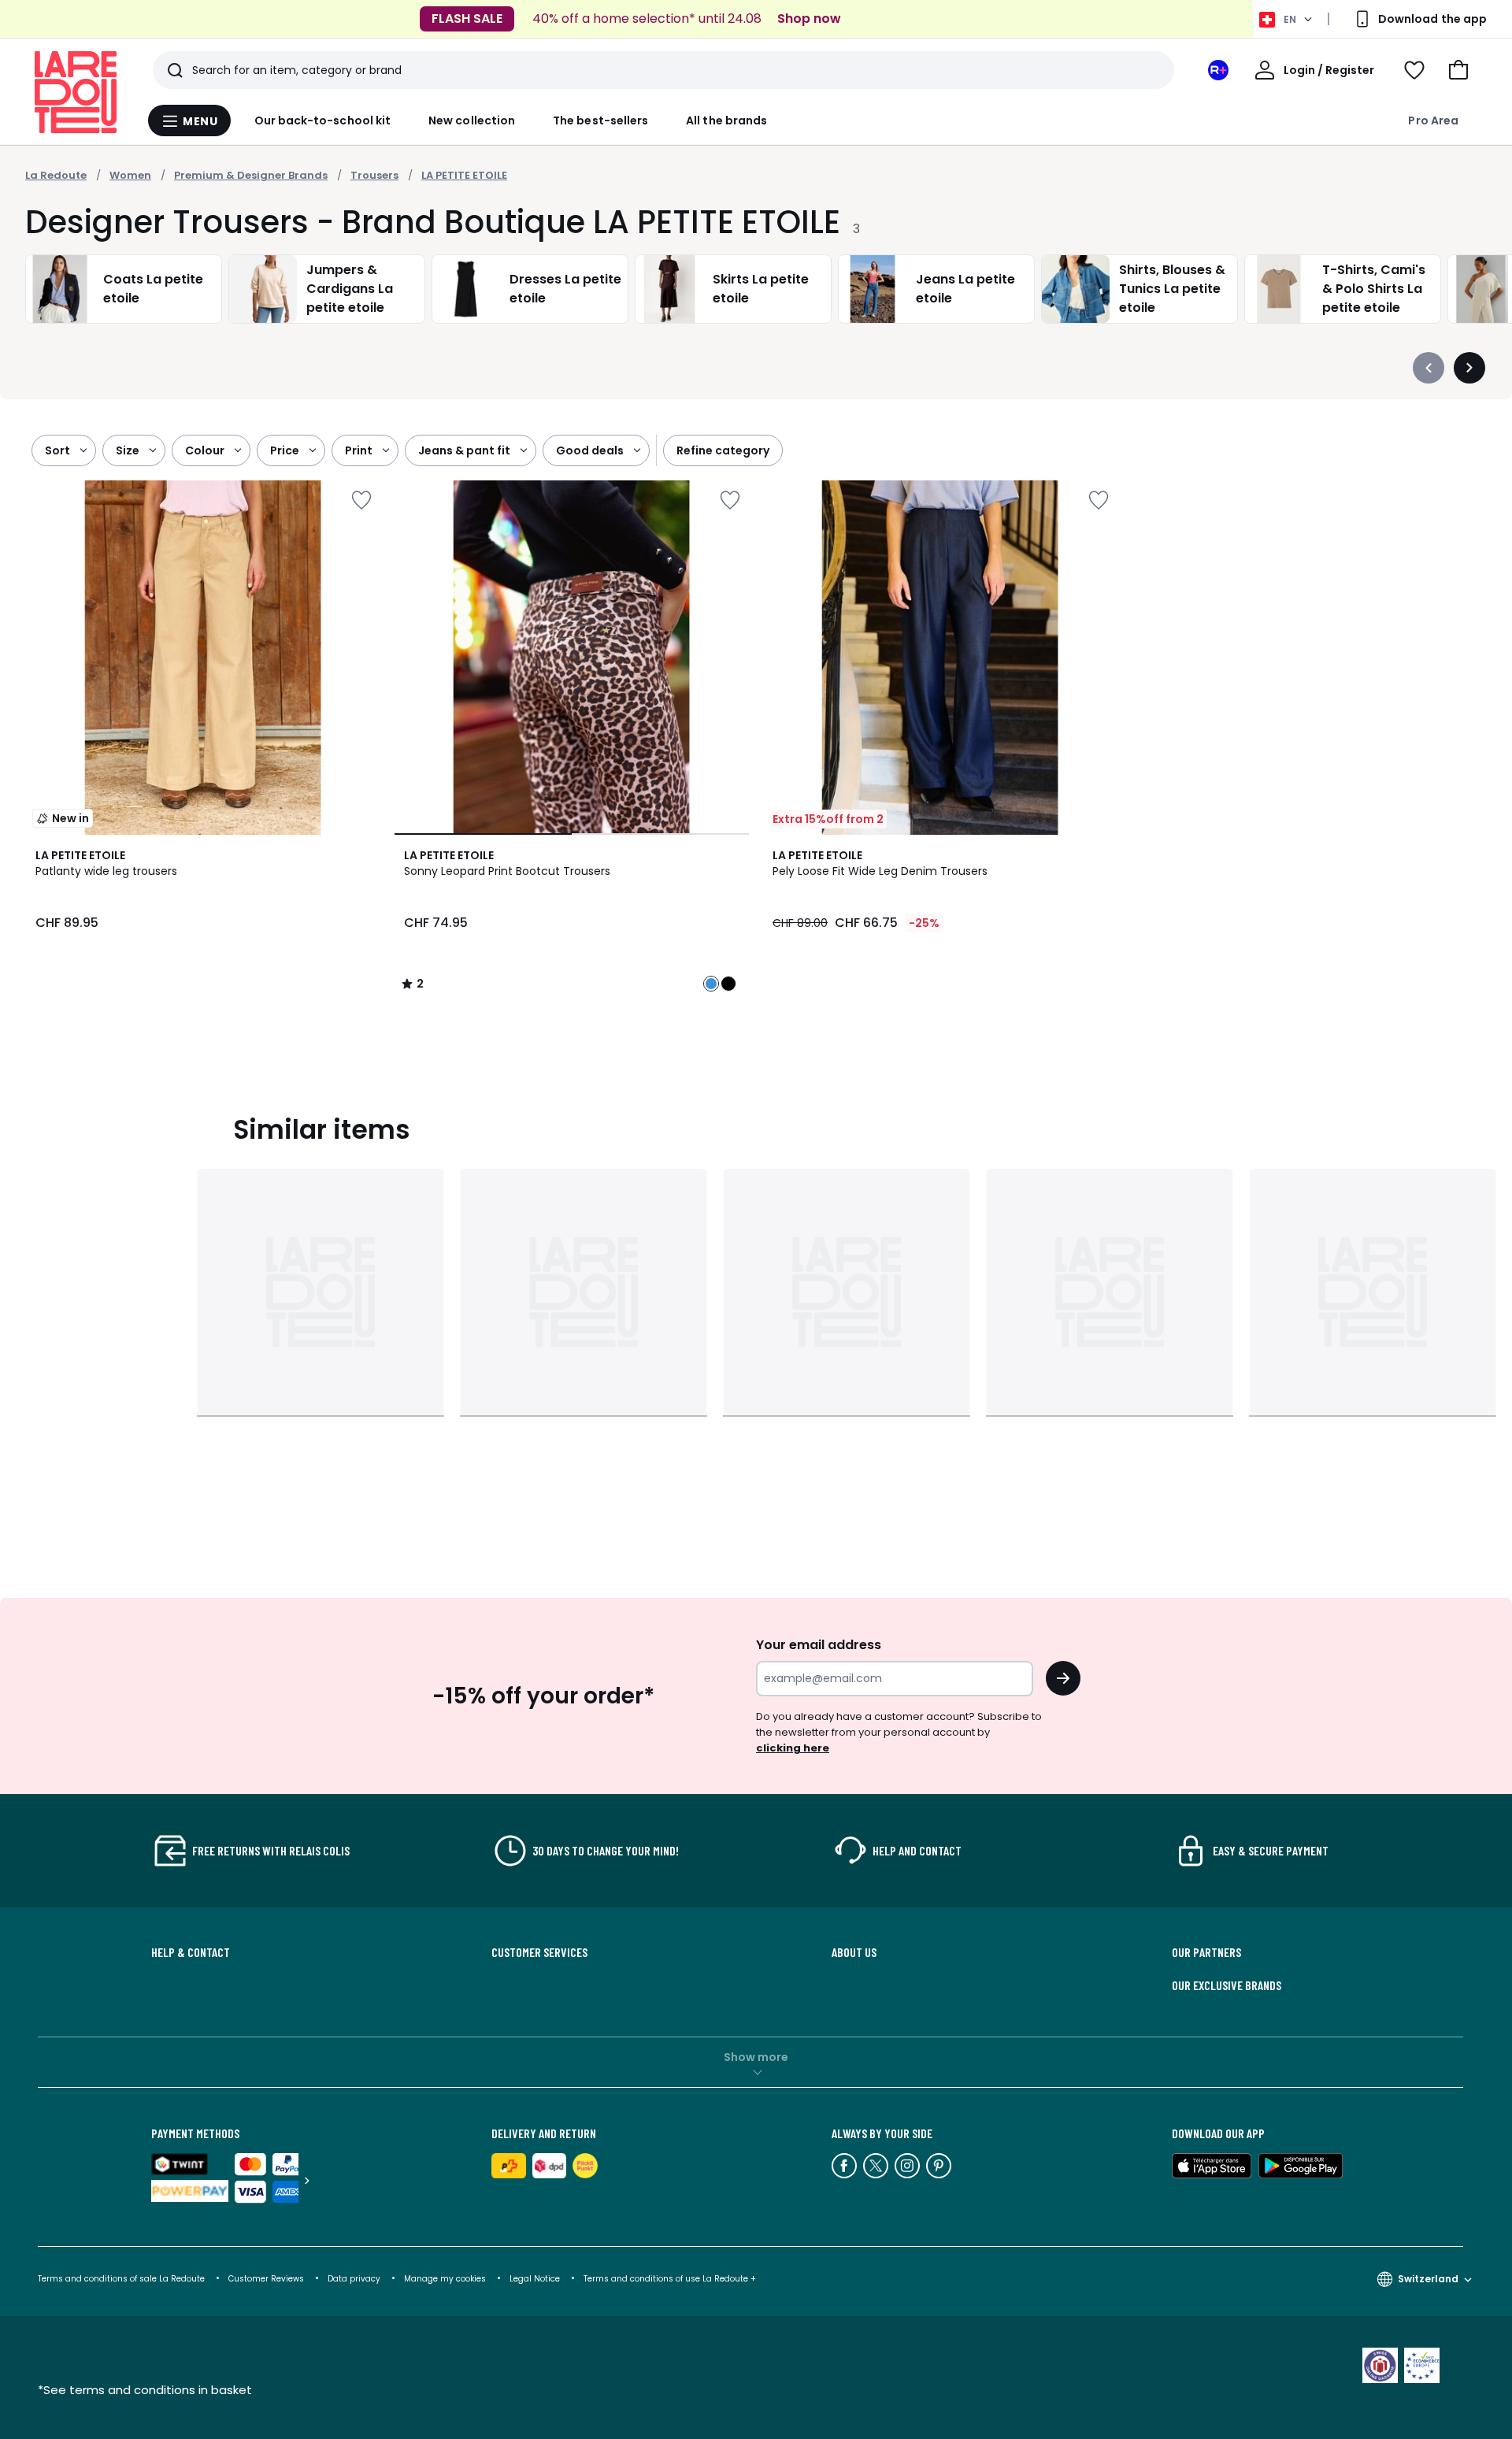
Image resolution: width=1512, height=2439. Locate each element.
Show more (756, 2057)
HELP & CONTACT (191, 1952)
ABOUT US (854, 1952)
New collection (472, 120)
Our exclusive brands (1227, 1985)
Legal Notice (535, 2279)
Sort (57, 450)
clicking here (793, 1748)
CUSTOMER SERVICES (539, 1952)
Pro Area (1433, 120)
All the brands (726, 120)
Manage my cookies (445, 2279)
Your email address (819, 1645)
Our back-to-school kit (323, 120)
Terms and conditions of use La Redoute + (670, 2279)
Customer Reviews (266, 2279)
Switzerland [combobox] (1428, 2279)
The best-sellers (600, 120)
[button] (1458, 70)
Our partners (1206, 1952)
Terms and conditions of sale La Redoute (122, 2279)
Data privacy (354, 2279)
